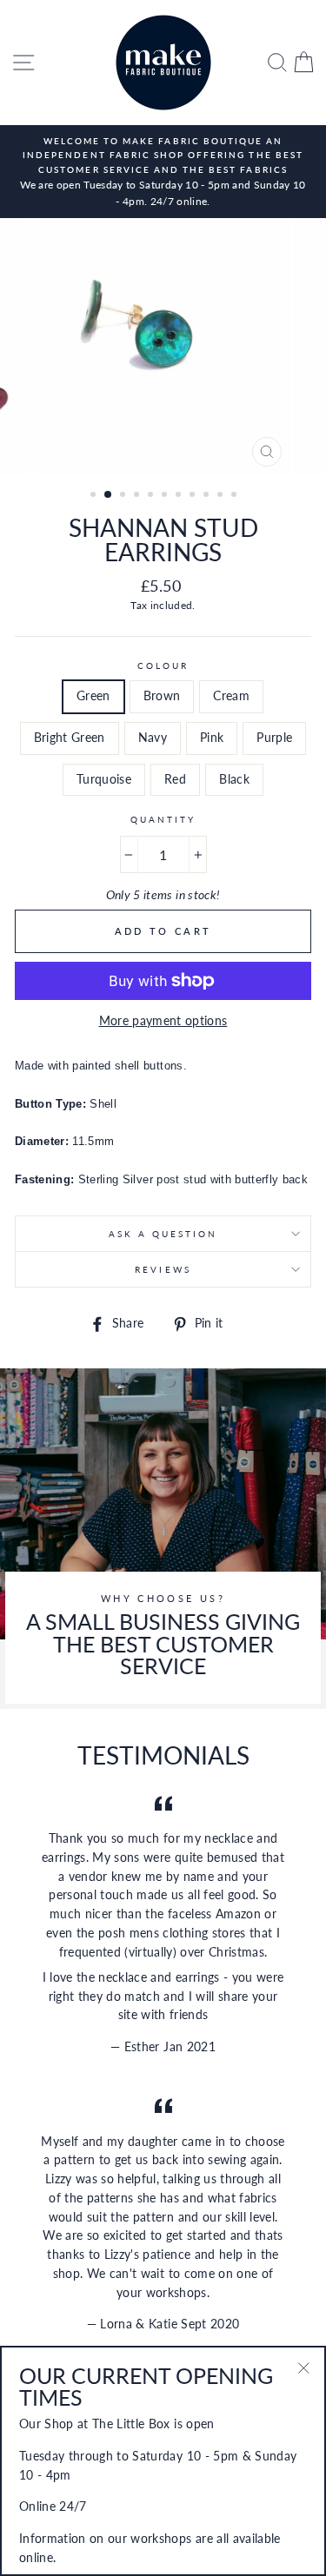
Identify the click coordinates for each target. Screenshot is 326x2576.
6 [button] (166, 496)
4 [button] (138, 496)
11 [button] (236, 496)
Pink (212, 738)
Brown (162, 696)
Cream (231, 696)
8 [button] (194, 496)
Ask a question (163, 1234)
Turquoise (104, 779)
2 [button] (109, 495)
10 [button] (222, 496)
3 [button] (124, 496)
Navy (153, 738)
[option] (163, 172)
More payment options (163, 1021)
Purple (274, 738)
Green (93, 696)
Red (175, 779)
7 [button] (180, 496)
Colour (163, 666)
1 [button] (95, 496)
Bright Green (70, 738)
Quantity (163, 819)
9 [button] (208, 496)
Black (234, 779)
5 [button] (152, 496)
